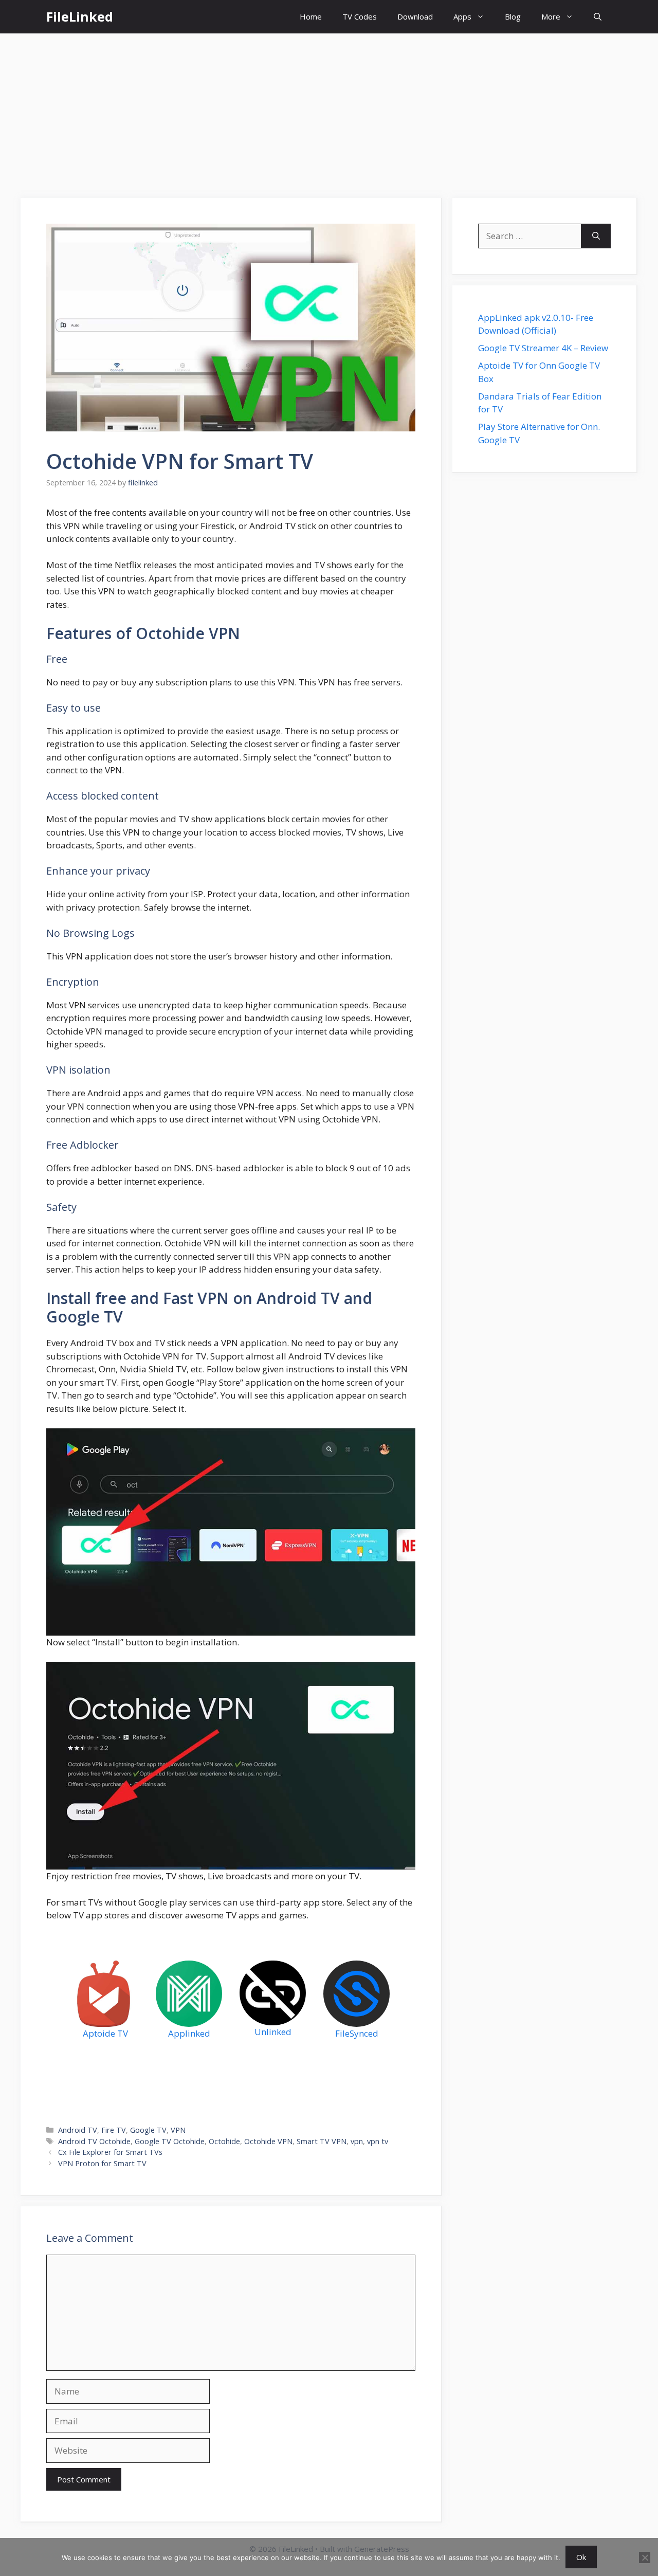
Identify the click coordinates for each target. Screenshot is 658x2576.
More (551, 16)
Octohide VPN (268, 2141)
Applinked (189, 2033)
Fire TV (114, 2130)
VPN (178, 2130)
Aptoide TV (105, 2033)
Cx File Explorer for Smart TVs (110, 2152)
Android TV (78, 2130)
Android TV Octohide (94, 2141)
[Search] (596, 236)
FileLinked (80, 16)
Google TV (148, 2130)
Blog (513, 16)
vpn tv (378, 2141)
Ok (581, 2557)
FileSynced (357, 2033)
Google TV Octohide (170, 2141)
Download (415, 16)
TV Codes (360, 16)
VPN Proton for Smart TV (102, 2163)
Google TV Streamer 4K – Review (543, 348)
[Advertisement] (329, 111)
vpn (357, 2141)
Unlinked (273, 2032)
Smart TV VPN (322, 2141)
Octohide (224, 2141)
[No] (645, 2557)
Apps (462, 16)
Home (311, 16)
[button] (598, 17)
